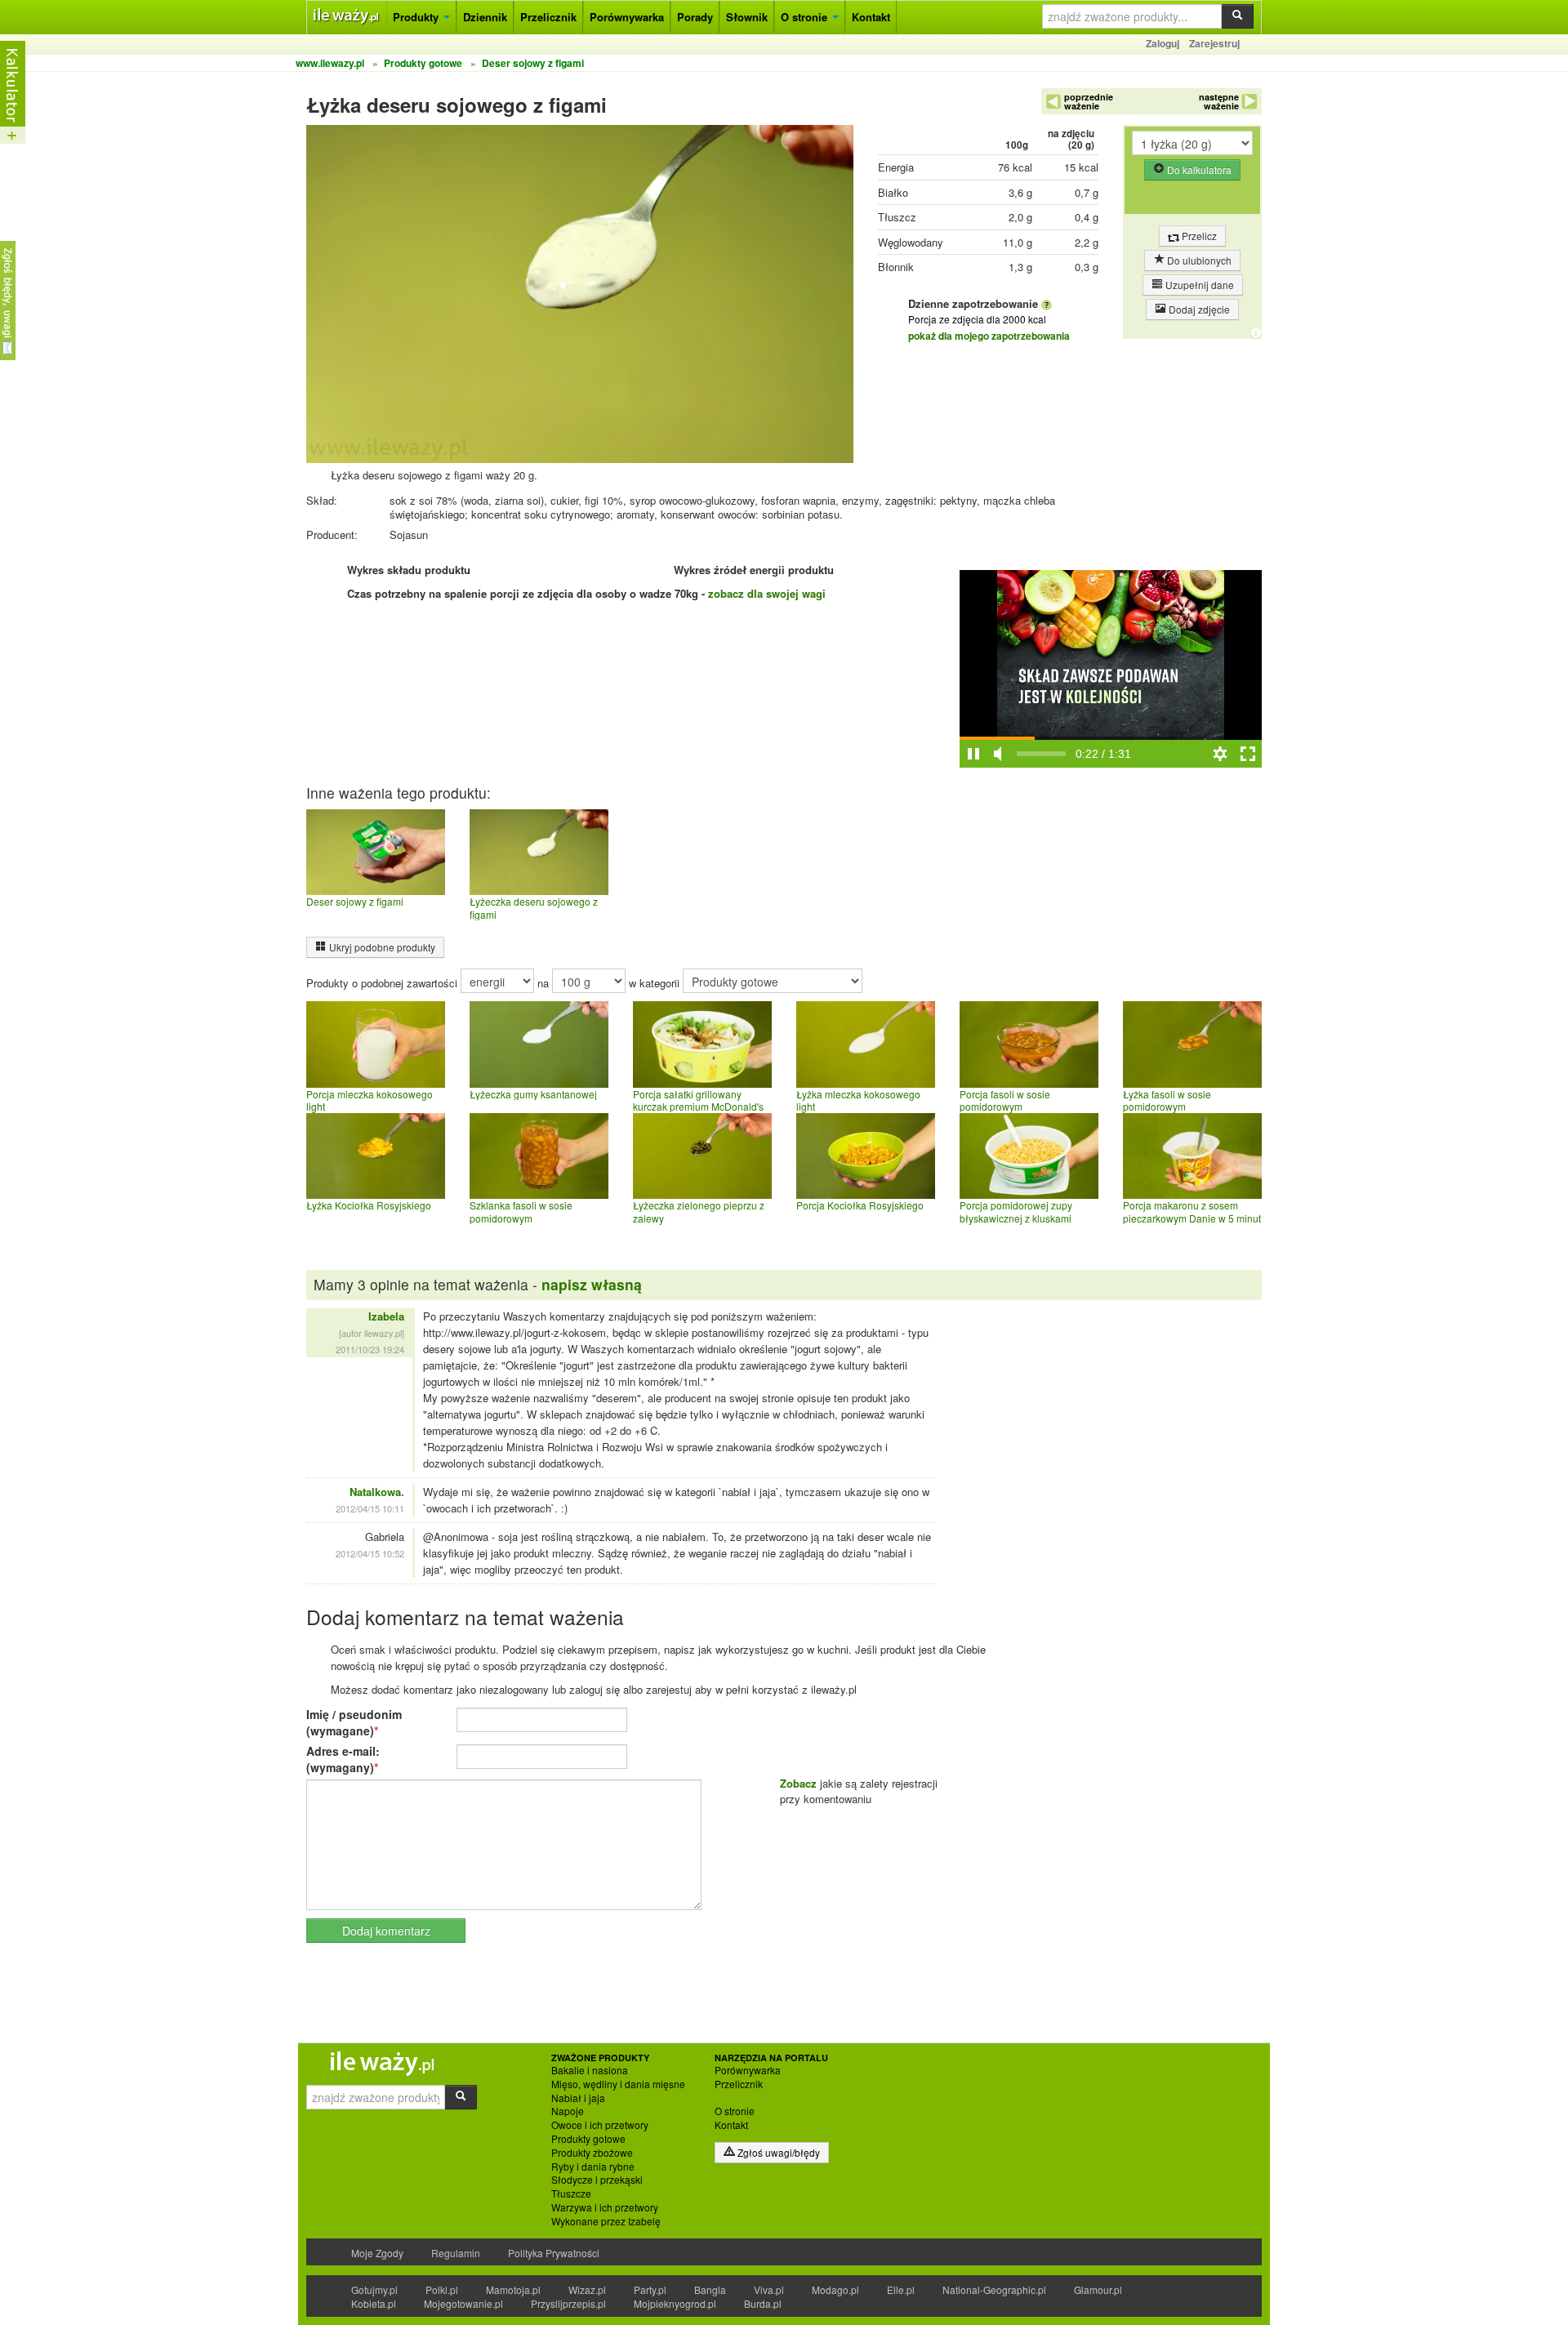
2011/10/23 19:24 (370, 1349)
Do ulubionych (1198, 260)
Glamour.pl (1098, 2289)
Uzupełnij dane (1198, 285)
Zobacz (798, 1783)
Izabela (386, 1316)
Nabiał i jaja (578, 2098)
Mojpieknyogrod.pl (675, 2303)
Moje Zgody (377, 2253)
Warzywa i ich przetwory (605, 2207)
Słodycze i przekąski (597, 2180)
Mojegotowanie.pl (463, 2303)
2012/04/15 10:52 (370, 1553)
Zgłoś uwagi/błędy (777, 2152)
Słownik (747, 17)
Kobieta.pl (374, 2303)
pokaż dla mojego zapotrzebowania (989, 336)
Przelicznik (548, 17)
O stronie (806, 17)
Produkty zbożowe (592, 2153)
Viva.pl (769, 2289)
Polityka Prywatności (554, 2253)
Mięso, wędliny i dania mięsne (618, 2084)
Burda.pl (763, 2303)
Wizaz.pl (587, 2289)
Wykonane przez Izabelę (606, 2221)
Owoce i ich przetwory (600, 2125)
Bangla (710, 2289)
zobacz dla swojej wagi (767, 593)
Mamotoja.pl (513, 2289)
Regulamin (456, 2253)
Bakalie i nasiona (590, 2070)
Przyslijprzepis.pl (568, 2303)
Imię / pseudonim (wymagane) (354, 1722)
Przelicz (1198, 236)
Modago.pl (835, 2289)
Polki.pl (442, 2289)
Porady (695, 17)
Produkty (417, 17)
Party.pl (650, 2289)
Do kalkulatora (1198, 169)
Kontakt (871, 17)
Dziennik (485, 17)
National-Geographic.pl (994, 2289)
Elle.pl (901, 2289)
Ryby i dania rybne (593, 2167)
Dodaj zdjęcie (1198, 309)
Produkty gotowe (588, 2139)
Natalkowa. (377, 1492)
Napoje (568, 2111)
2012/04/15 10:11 (370, 1508)
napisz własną (592, 1284)
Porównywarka (627, 17)
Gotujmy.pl (374, 2289)
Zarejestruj (1214, 43)
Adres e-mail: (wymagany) (343, 1759)
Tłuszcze (571, 2194)
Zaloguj (1163, 43)
